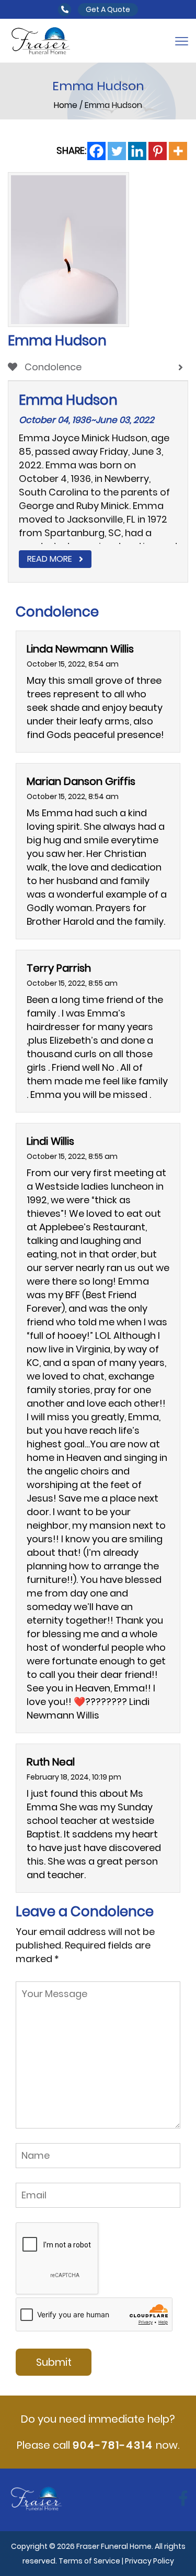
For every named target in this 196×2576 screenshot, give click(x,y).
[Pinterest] (158, 151)
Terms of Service (89, 2561)
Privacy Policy (149, 2561)
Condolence (52, 367)
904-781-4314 (113, 2445)
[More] (178, 151)
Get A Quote (108, 9)
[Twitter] (117, 151)
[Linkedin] (137, 151)
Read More (50, 559)
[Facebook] (96, 151)
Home (67, 105)
